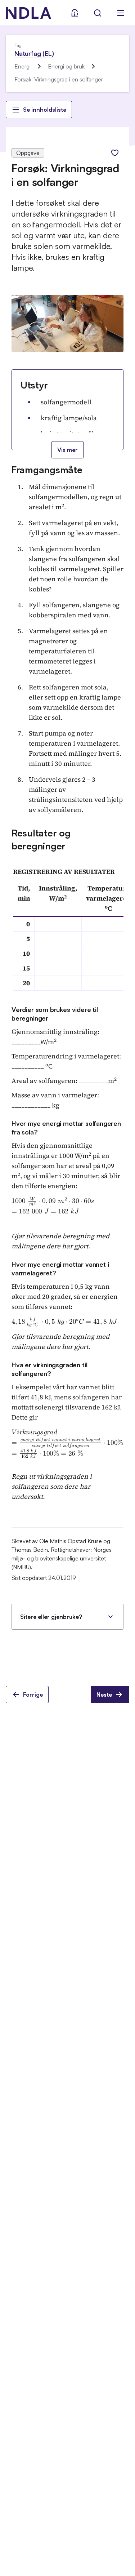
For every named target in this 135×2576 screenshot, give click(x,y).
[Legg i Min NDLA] (115, 153)
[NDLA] (28, 13)
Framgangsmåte (47, 470)
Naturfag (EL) (34, 53)
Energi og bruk (66, 66)
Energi (22, 66)
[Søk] (98, 13)
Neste (104, 1695)
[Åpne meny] (121, 13)
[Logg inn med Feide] (75, 13)
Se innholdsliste (45, 110)
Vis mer (67, 450)
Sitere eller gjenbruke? (51, 1617)
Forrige (33, 1695)
